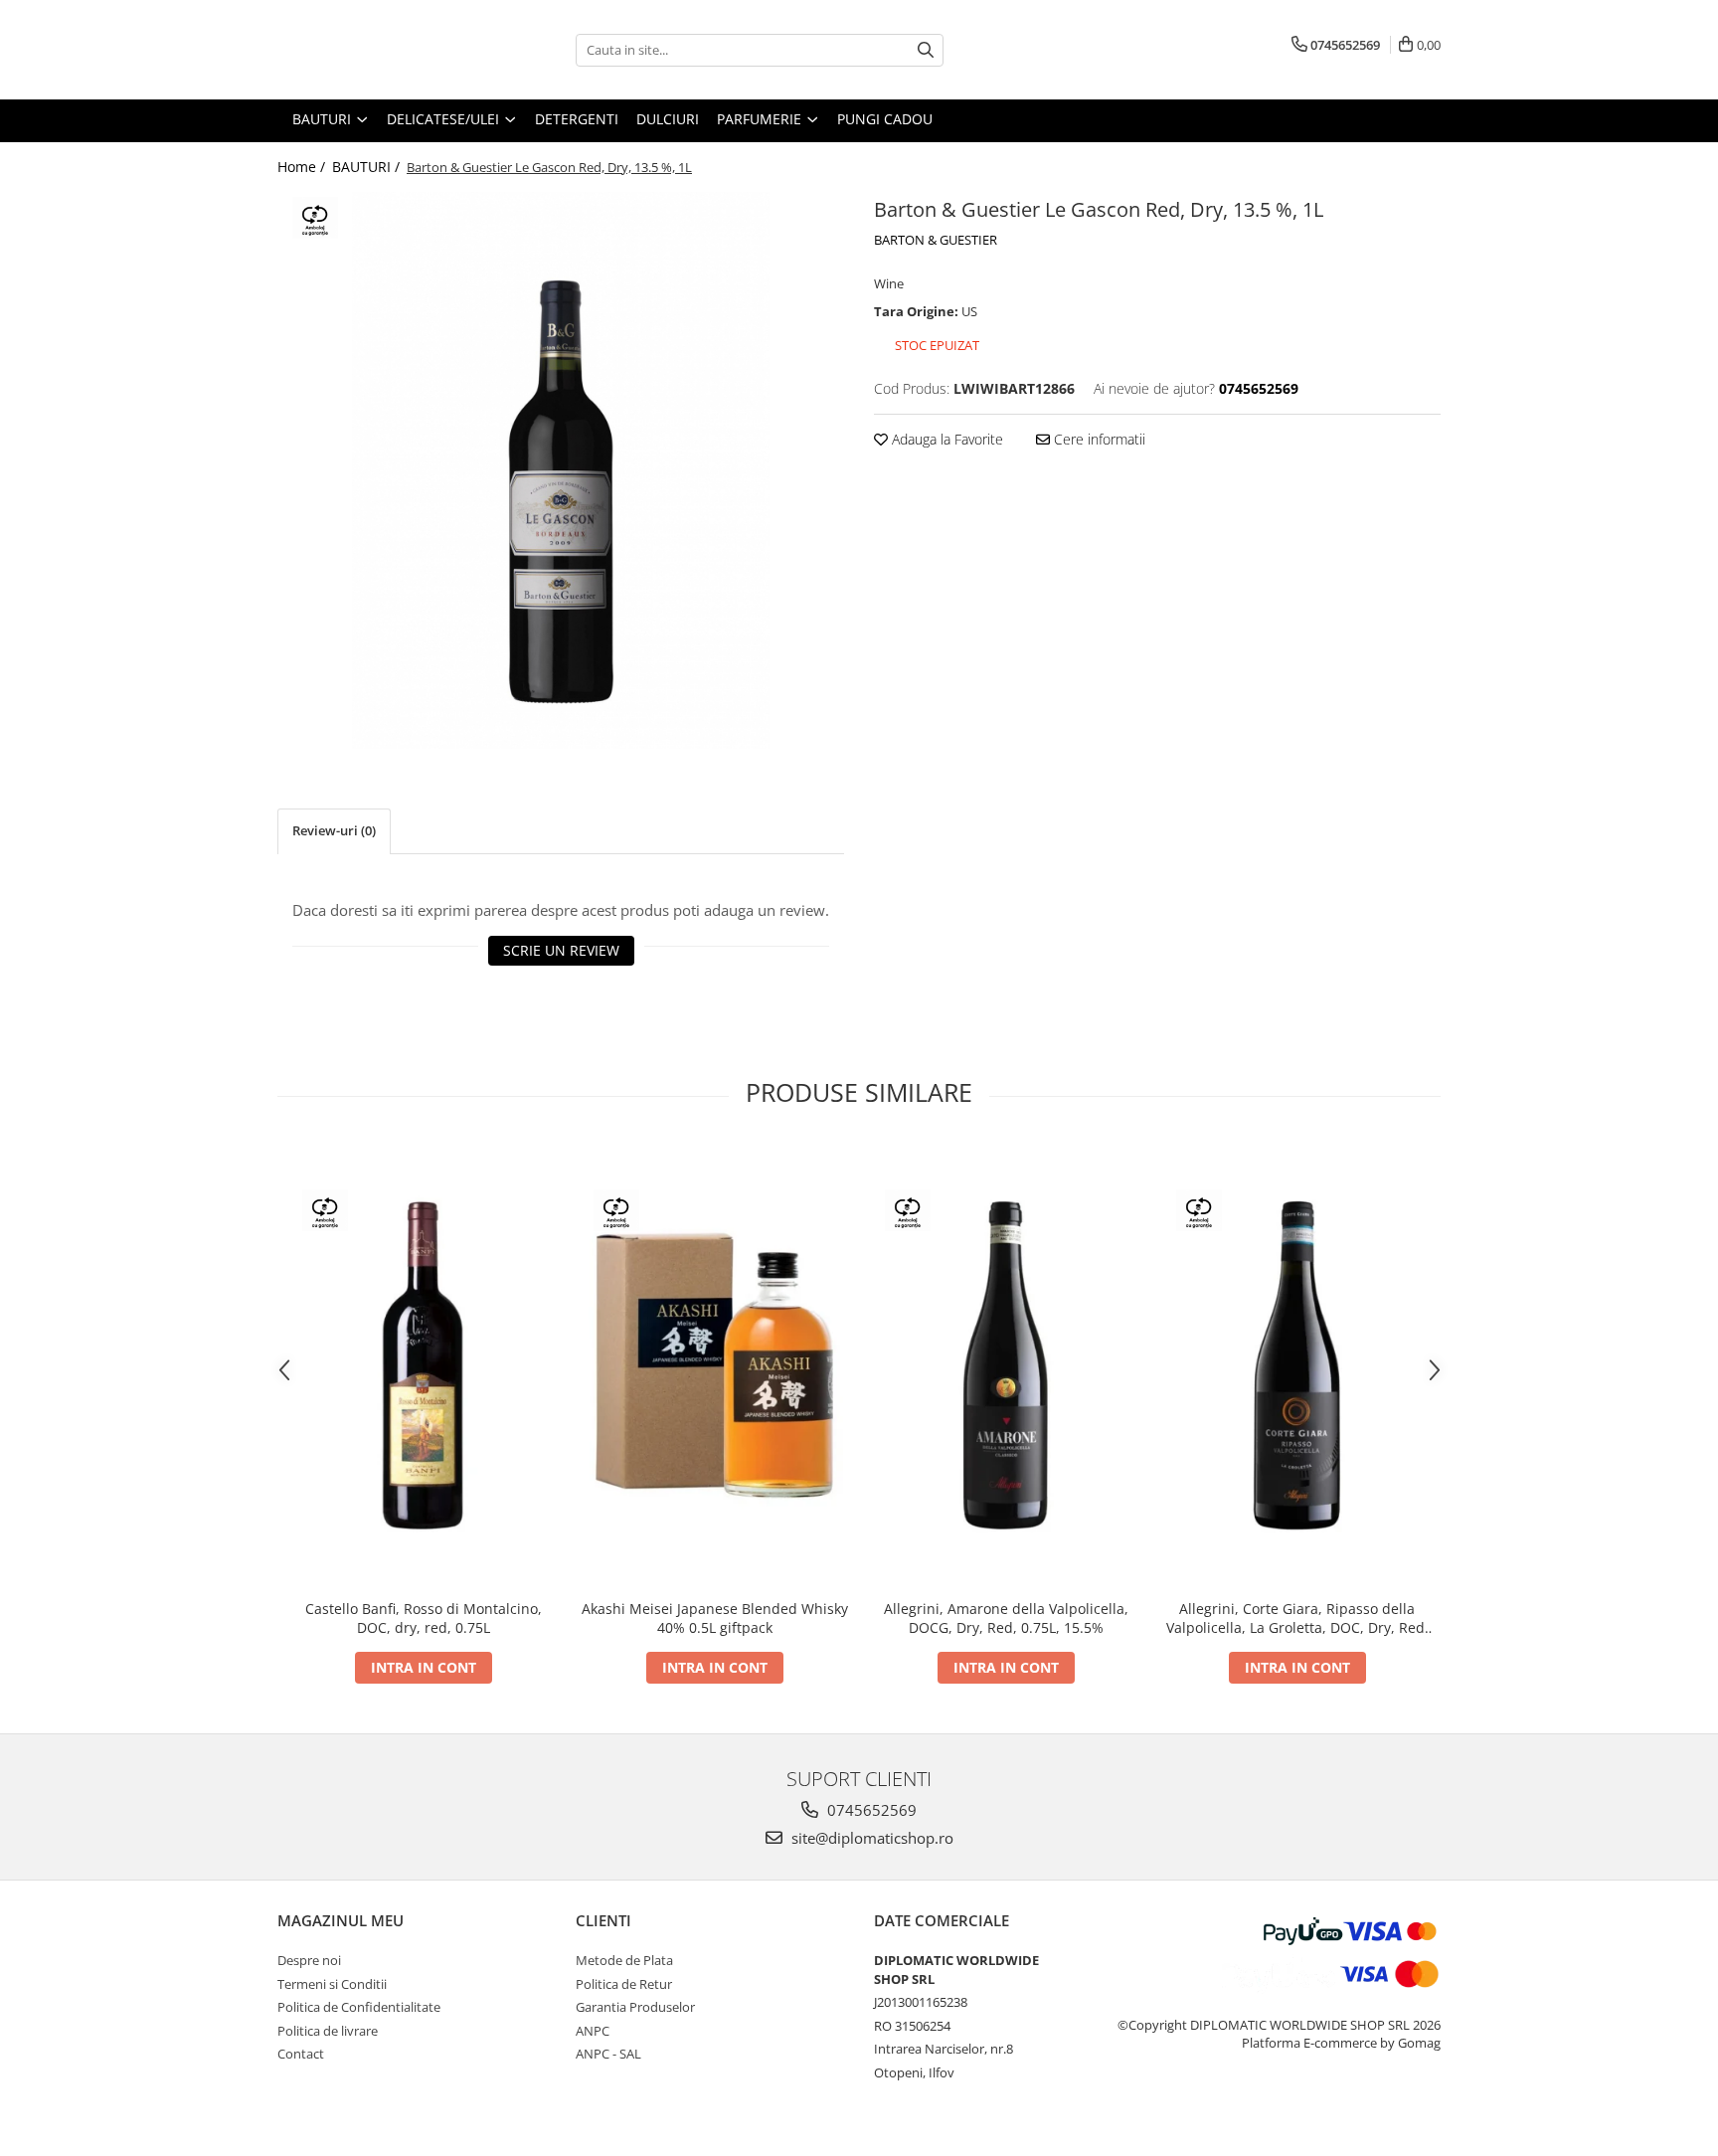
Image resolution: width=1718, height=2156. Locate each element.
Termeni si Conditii (332, 1984)
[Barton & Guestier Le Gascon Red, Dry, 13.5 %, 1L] (561, 470)
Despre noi (309, 1960)
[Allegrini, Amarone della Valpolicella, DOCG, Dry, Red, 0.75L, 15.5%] (1006, 1366)
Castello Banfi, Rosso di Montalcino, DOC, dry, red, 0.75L (424, 1618)
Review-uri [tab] (334, 830)
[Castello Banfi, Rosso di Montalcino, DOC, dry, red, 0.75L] (423, 1366)
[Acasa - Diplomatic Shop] (377, 50)
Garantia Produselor (635, 2007)
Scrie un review (561, 950)
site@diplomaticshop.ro (870, 1838)
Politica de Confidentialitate (359, 2007)
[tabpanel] (561, 470)
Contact (301, 2054)
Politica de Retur (624, 1984)
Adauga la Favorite (945, 439)
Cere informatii (1098, 439)
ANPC (593, 2031)
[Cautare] (926, 50)
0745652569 (870, 1810)
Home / (303, 167)
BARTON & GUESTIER (936, 240)
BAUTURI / (368, 167)
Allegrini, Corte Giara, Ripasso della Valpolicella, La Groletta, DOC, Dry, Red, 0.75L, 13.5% (1297, 1618)
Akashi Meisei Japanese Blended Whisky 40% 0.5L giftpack (715, 1618)
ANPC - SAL (608, 2054)
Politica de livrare (328, 2031)
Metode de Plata (624, 1960)
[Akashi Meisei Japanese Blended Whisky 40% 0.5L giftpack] (714, 1366)
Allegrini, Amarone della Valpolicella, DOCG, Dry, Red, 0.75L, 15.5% (1006, 1618)
